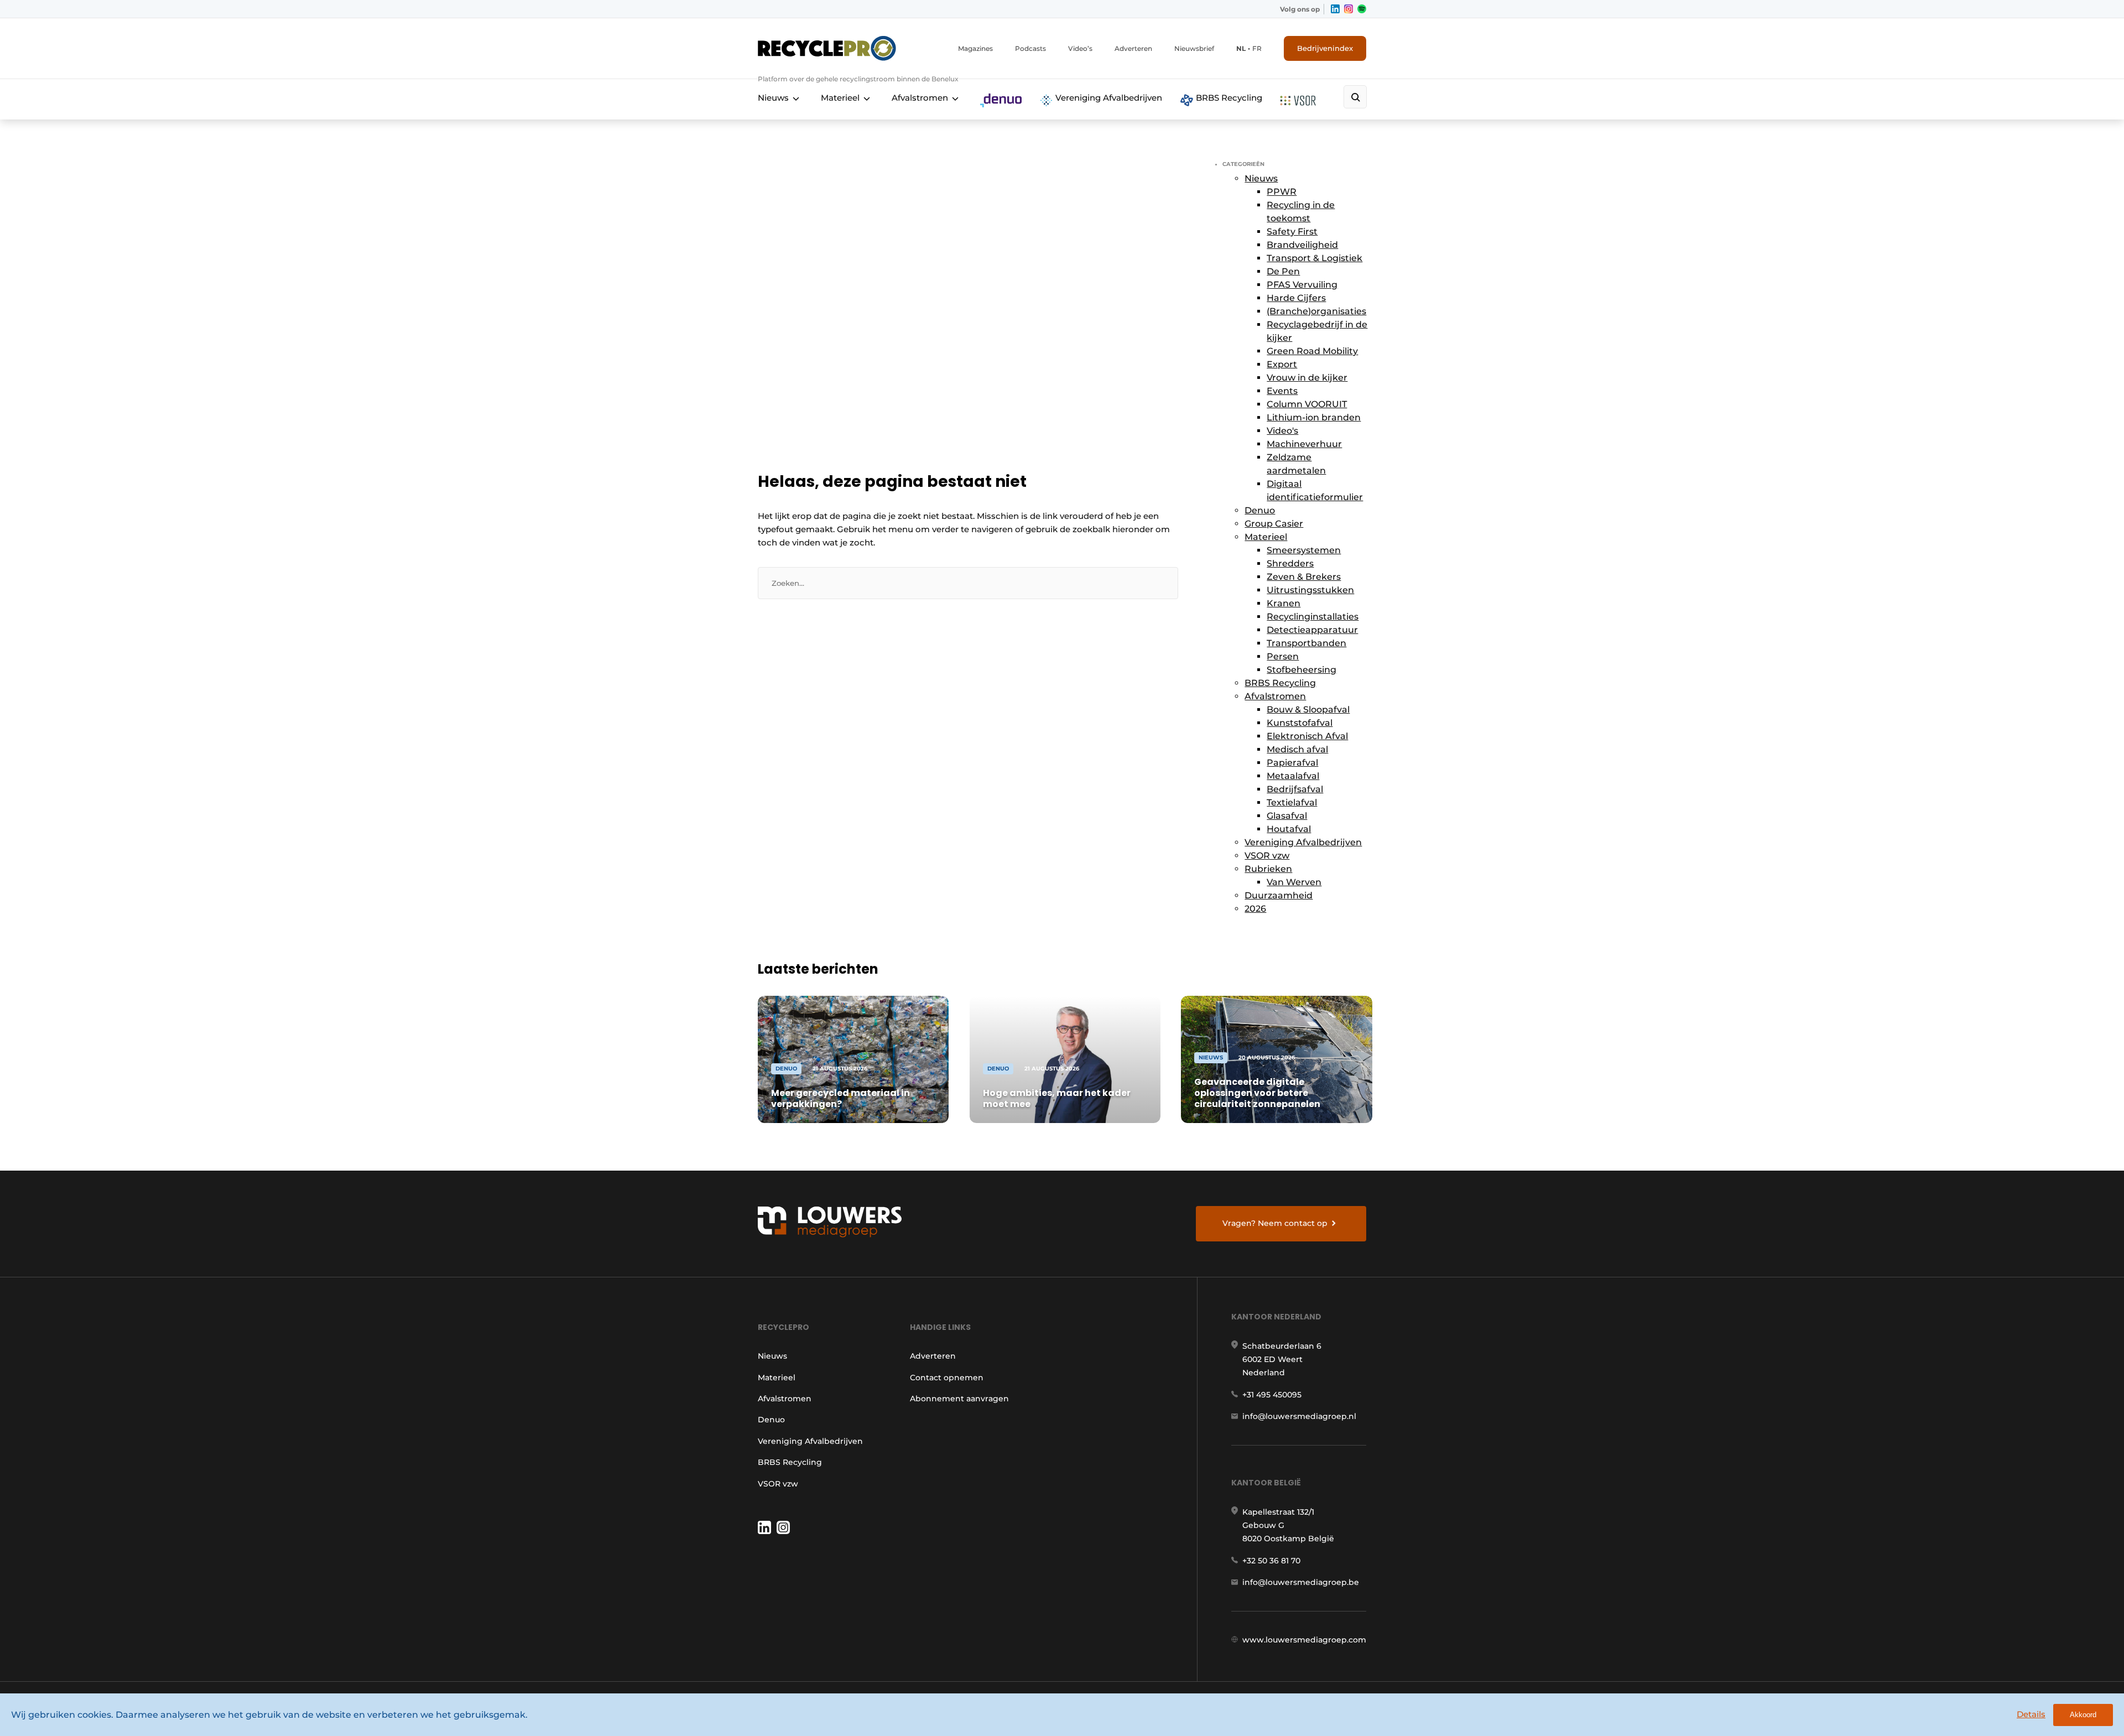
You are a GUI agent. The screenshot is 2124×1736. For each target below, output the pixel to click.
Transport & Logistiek (1315, 258)
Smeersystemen (1304, 550)
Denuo (1260, 510)
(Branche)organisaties (1316, 311)
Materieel (840, 98)
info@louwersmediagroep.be (1301, 1582)
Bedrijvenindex (1325, 48)
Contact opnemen (947, 1378)
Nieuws (773, 98)
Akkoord (2083, 1715)
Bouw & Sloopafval (1308, 710)
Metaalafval (1293, 776)
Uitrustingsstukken (1310, 590)
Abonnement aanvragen (959, 1399)
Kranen (1284, 603)
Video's (1282, 431)
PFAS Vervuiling (1302, 285)
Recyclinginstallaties (1313, 617)
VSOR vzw (1267, 856)
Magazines (975, 48)
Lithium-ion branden (1314, 417)
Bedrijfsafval (1295, 789)
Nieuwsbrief (1194, 48)
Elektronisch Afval (1307, 736)
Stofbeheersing (1302, 670)
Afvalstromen (920, 98)
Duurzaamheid (1279, 895)
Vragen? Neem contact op (1275, 1223)
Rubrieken (1268, 869)
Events (1282, 391)
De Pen (1283, 271)
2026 (1255, 909)
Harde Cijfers (1296, 298)
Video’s (1080, 48)
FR (1257, 48)
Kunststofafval (1300, 723)
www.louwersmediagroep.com (1304, 1640)
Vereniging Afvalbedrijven (1108, 98)
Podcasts (1030, 48)
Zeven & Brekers (1304, 577)
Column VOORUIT (1307, 404)
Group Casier (1274, 524)
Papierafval (1292, 763)
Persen (1283, 656)
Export (1282, 364)
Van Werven (1294, 882)
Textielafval (1292, 802)
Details (2031, 1714)
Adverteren (1133, 48)
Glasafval (1287, 816)
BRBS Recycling (1228, 98)
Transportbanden (1306, 643)
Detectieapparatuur (1312, 630)
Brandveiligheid (1302, 245)
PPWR (1282, 192)
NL (1241, 48)
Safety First (1292, 232)
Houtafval (1289, 829)
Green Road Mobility (1312, 351)
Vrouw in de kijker (1307, 378)
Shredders (1290, 563)
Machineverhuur (1304, 444)
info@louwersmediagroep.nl (1299, 1416)
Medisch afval (1297, 749)
